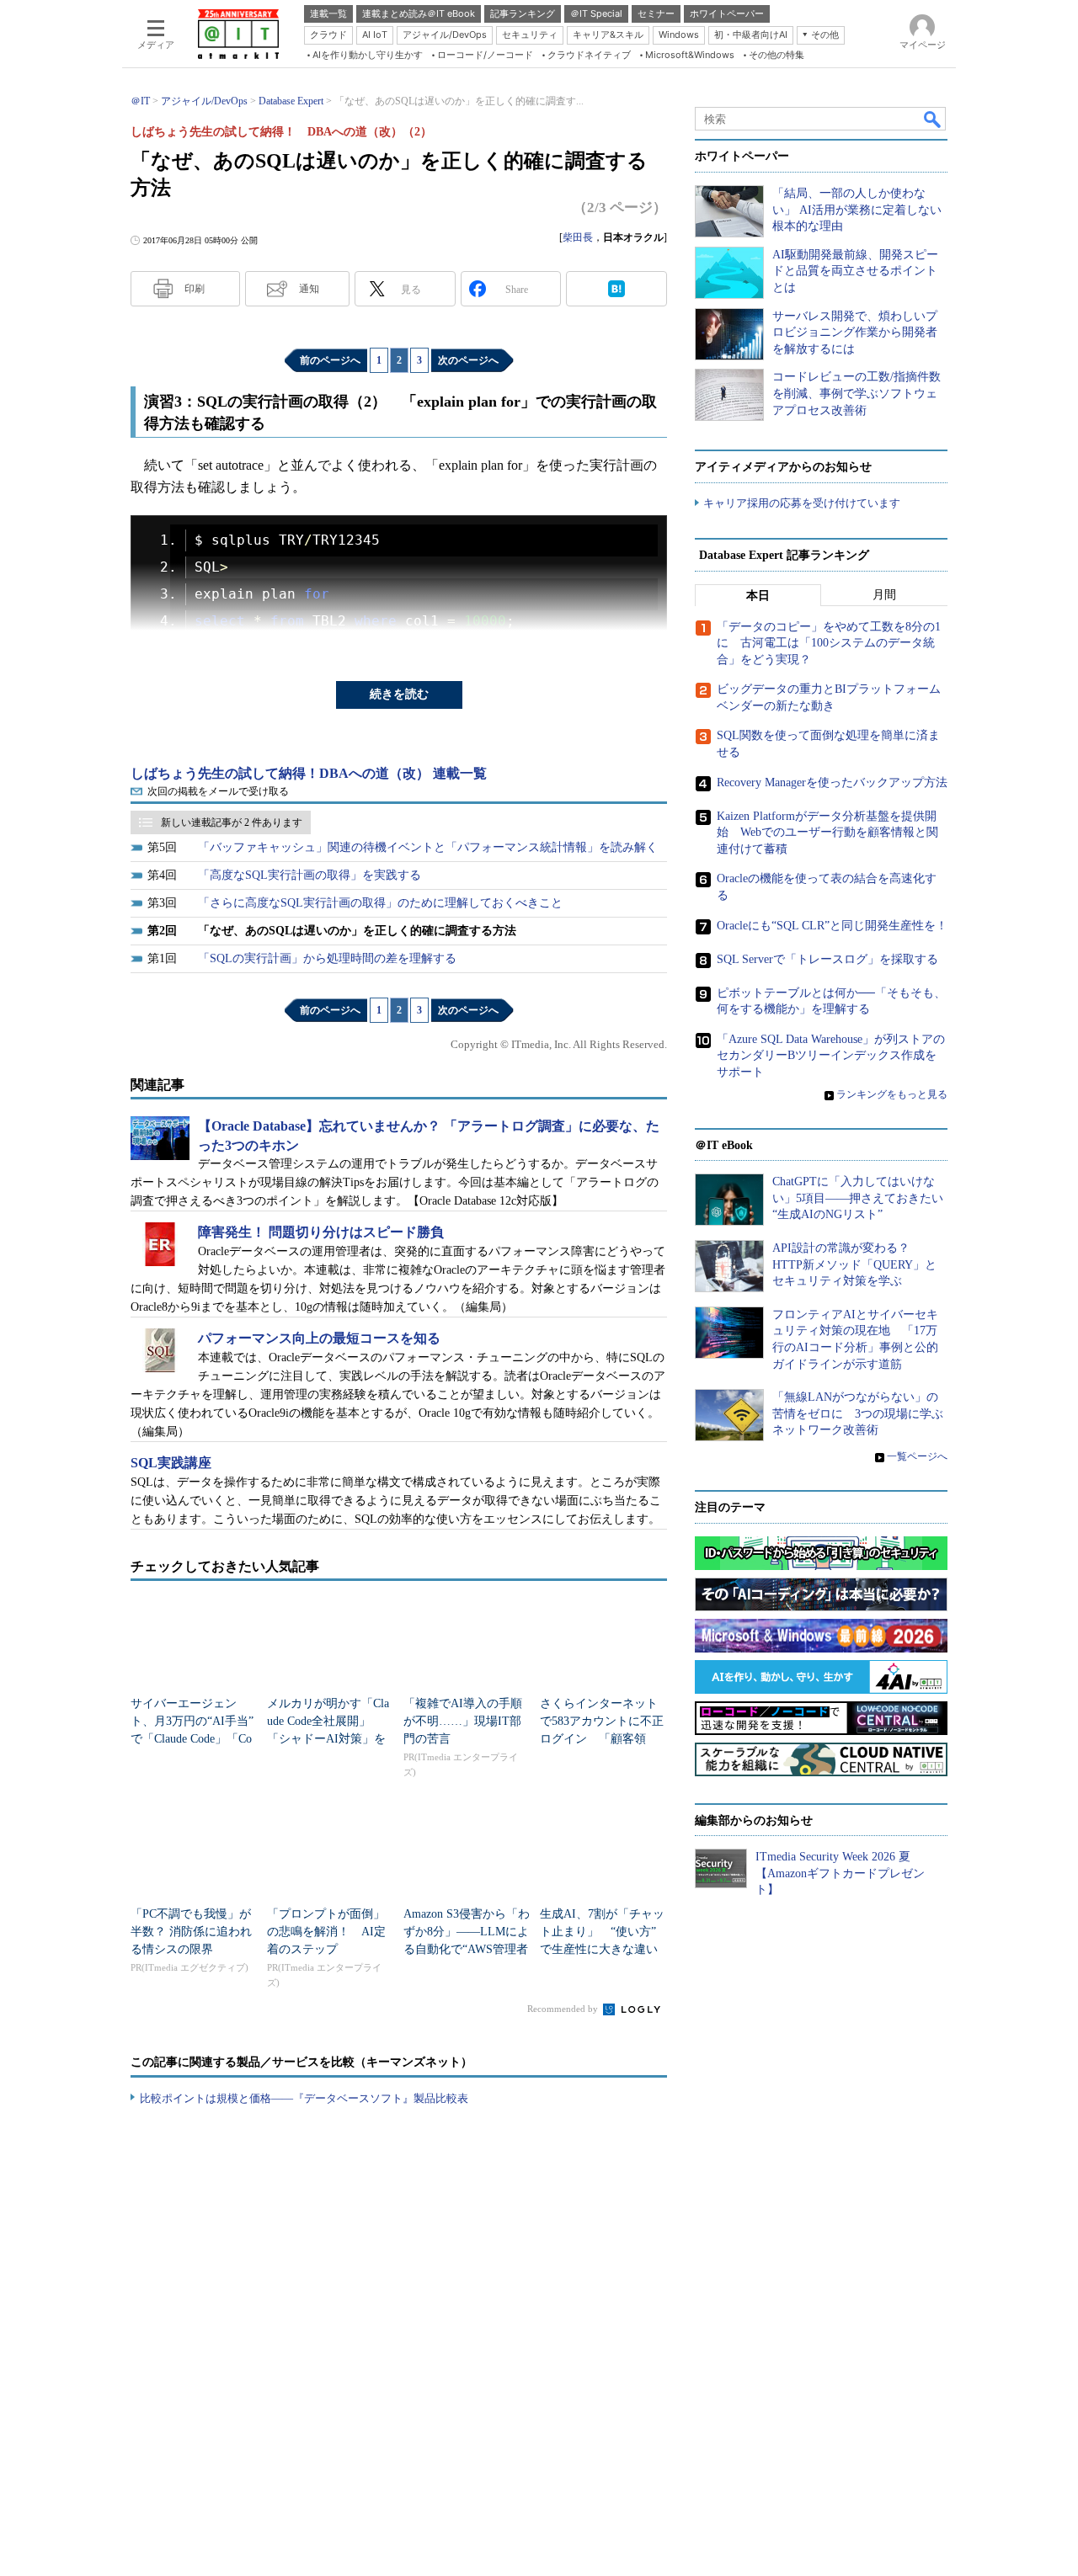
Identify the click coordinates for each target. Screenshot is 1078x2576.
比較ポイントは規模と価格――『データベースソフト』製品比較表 (304, 2098)
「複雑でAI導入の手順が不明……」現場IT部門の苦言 (463, 1721)
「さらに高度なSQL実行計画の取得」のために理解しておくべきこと (380, 903)
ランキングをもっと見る (892, 1094)
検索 (933, 119)
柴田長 (578, 237)
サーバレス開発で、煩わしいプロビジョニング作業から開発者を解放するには (855, 333)
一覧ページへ (917, 1456)
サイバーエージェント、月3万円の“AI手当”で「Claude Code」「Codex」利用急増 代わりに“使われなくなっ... (192, 1739)
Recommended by (564, 2009)
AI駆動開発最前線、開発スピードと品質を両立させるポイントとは (855, 271)
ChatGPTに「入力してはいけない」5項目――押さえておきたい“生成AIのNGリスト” (858, 1198)
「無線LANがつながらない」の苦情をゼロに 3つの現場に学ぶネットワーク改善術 (858, 1413)
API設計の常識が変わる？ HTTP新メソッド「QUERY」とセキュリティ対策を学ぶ (854, 1264)
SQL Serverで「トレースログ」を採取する (827, 959)
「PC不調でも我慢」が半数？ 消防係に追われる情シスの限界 (191, 1932)
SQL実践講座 (171, 1463)
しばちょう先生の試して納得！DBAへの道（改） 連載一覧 (309, 773)
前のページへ (330, 360)
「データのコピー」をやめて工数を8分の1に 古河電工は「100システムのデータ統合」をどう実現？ (829, 643)
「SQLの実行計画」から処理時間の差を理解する (327, 958)
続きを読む (399, 694)
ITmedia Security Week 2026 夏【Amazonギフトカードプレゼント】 (840, 1873)
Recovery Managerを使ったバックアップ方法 (832, 782)
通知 (309, 289)
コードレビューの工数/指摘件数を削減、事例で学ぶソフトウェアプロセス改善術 (857, 393)
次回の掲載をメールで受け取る (218, 791)
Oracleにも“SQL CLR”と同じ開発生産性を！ (832, 926)
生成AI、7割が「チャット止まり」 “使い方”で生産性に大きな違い (602, 1932)
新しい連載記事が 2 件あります (232, 822)
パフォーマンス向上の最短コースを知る (319, 1338)
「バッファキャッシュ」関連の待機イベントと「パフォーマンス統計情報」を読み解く (428, 847)
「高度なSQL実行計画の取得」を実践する (310, 875)
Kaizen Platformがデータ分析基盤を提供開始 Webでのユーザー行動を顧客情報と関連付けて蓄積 (827, 833)
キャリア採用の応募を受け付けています (802, 503)
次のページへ (468, 360)
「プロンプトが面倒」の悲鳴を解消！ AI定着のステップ (326, 1932)
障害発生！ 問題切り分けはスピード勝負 (321, 1232)
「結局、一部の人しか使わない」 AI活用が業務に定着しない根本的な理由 (857, 210)
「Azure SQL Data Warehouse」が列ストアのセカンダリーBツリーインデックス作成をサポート (831, 1056)
